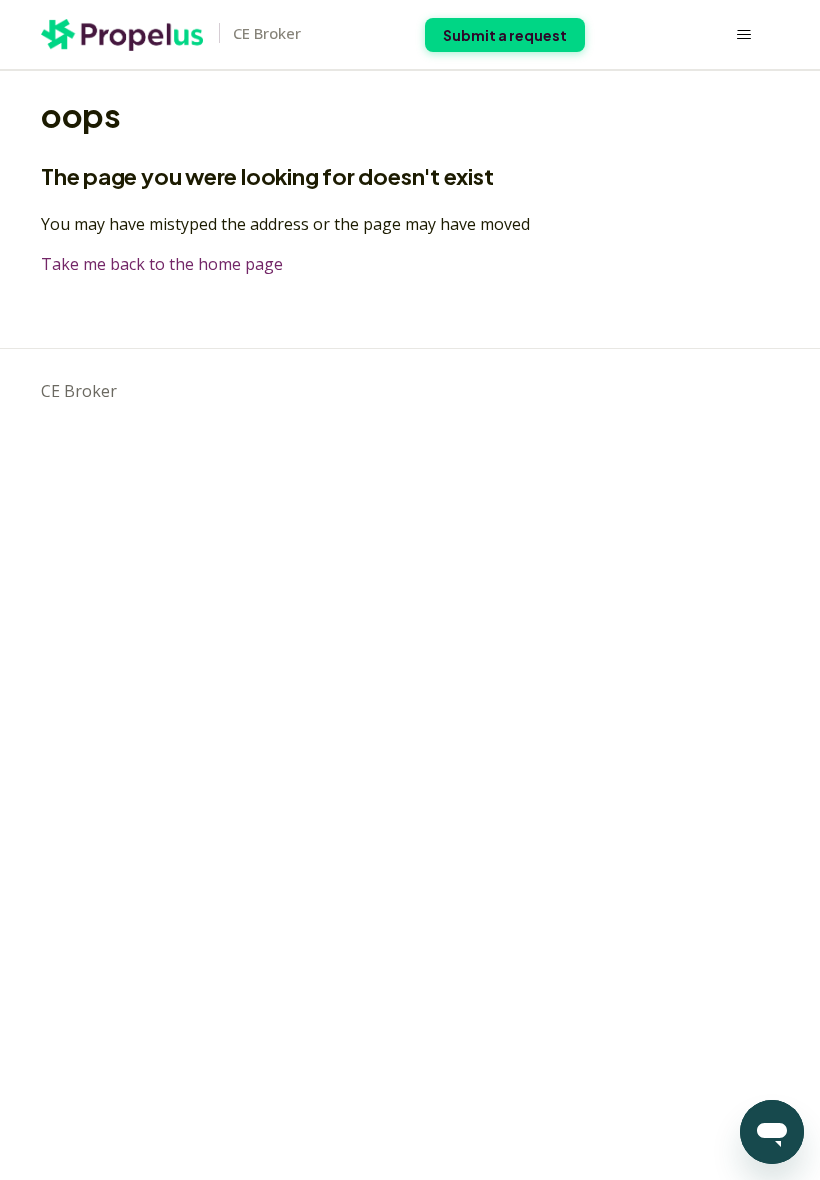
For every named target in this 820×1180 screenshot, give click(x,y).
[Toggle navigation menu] (743, 35)
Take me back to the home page (162, 264)
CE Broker (79, 391)
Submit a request (505, 35)
